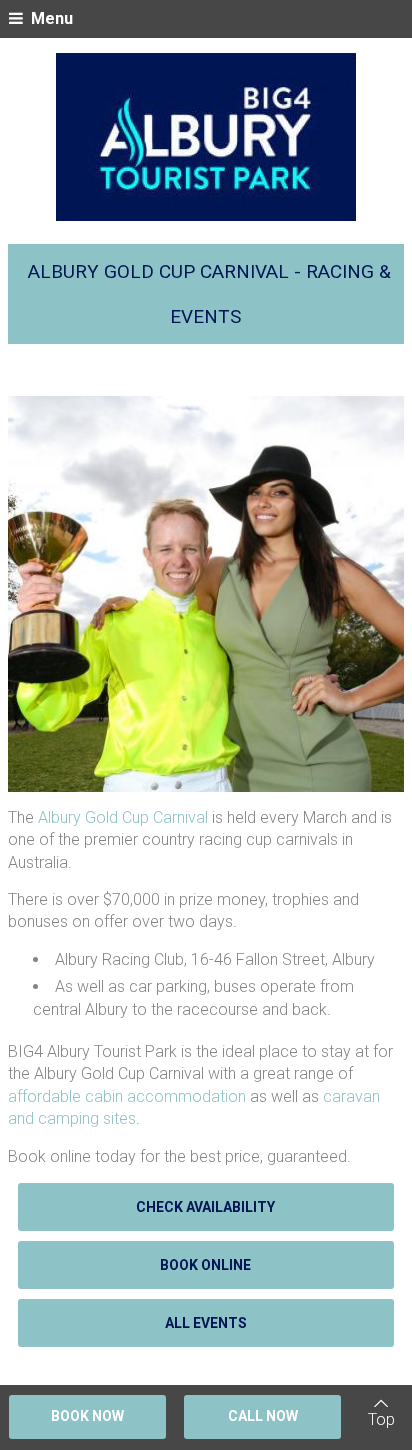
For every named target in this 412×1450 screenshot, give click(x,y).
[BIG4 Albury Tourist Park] (206, 137)
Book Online (205, 1265)
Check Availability (205, 1207)
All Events (206, 1323)
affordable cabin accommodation (127, 1096)
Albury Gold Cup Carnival (123, 817)
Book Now (87, 1416)
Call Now (263, 1416)
